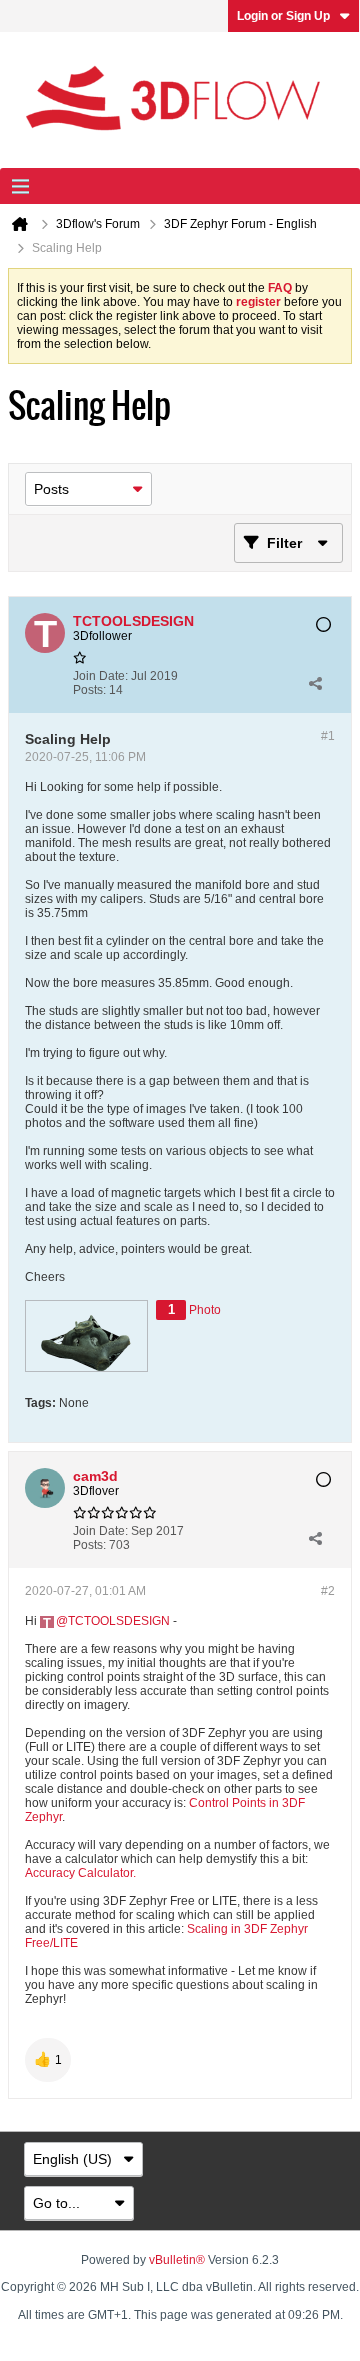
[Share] (315, 683)
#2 (328, 1591)
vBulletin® (177, 2260)
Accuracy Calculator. (80, 1873)
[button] (48, 2060)
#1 (328, 736)
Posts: (89, 690)
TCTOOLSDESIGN (119, 1621)
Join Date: (100, 676)
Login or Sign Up (283, 16)
